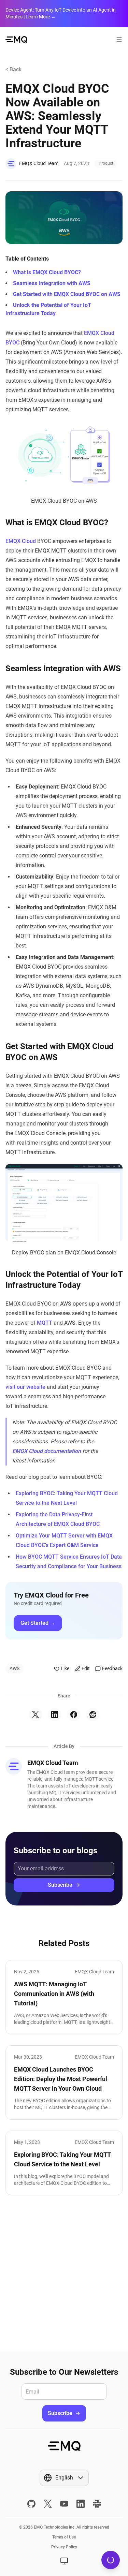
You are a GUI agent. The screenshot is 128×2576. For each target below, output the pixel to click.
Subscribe (60, 1885)
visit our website (26, 1387)
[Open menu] (119, 39)
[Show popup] (64, 2561)
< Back (13, 69)
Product (106, 163)
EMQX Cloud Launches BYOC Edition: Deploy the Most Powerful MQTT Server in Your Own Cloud (61, 2079)
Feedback (112, 1668)
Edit (86, 1668)
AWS (15, 1668)
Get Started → (38, 1623)
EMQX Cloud (21, 541)
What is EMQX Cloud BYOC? (47, 272)
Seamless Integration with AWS (52, 283)
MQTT (45, 1323)
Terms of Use (64, 2537)
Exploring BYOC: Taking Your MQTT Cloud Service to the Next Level (62, 2159)
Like (65, 1668)
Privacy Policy (64, 2547)
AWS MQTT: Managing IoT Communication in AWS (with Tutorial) (54, 1994)
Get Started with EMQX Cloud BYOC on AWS (67, 294)
